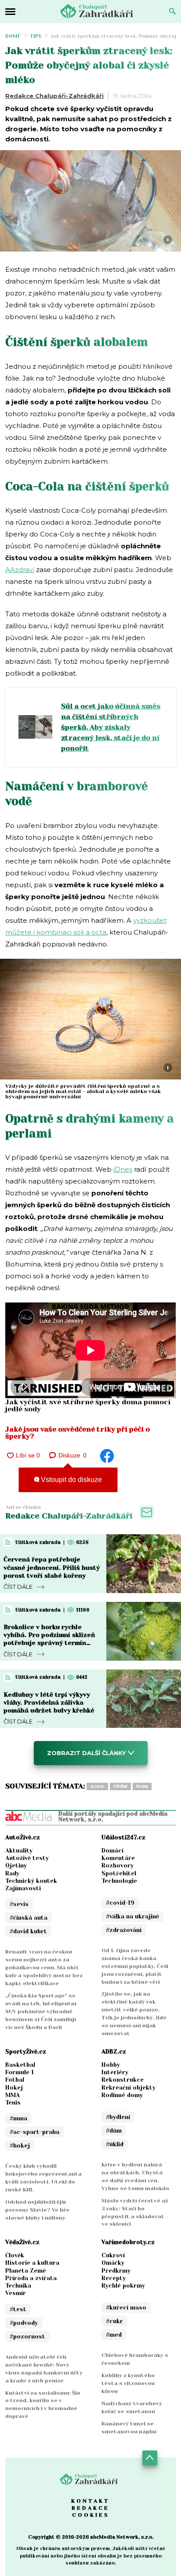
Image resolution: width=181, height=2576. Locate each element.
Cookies (91, 2515)
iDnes (123, 1169)
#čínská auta (29, 1918)
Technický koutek (31, 1881)
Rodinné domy (122, 2095)
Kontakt (90, 2501)
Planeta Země (25, 2271)
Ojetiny (16, 1865)
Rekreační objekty (129, 2088)
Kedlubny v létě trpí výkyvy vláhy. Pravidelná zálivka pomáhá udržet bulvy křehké (49, 1702)
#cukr (114, 2321)
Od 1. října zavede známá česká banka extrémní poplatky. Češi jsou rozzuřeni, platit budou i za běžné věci (135, 1966)
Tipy (36, 36)
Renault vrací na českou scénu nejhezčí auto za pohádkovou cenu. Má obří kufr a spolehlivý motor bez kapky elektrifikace (44, 1968)
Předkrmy (116, 2271)
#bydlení (118, 2117)
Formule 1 (20, 2072)
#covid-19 (120, 1903)
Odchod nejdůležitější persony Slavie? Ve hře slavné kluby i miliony (37, 2210)
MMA (13, 2095)
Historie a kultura (32, 2263)
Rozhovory (118, 1865)
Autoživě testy (27, 1858)
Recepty (114, 2278)
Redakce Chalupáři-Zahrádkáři (54, 96)
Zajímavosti (23, 1888)
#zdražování (124, 1930)
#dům (114, 2131)
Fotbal (15, 2080)
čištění (120, 1786)
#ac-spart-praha (34, 2132)
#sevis (19, 1904)
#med (114, 2335)
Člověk (15, 2255)
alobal (97, 1786)
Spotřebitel (119, 1873)
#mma (18, 2118)
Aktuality (19, 1851)
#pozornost (27, 2337)
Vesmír (16, 2293)
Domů (13, 36)
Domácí (112, 1851)
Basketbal (20, 2065)
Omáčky (113, 2263)
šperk (142, 1786)
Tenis (13, 2103)
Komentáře (118, 1858)
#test (18, 2309)
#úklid (115, 2144)
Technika (18, 2286)
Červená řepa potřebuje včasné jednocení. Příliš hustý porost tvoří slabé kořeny (52, 1567)
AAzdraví (20, 570)
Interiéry (115, 2072)
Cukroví (113, 2255)
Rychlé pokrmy (123, 2286)
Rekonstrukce (123, 2080)
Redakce (90, 2508)
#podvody (24, 2323)
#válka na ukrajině (132, 1916)
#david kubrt (28, 1931)
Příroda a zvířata (31, 2278)
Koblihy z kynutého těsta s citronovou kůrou (128, 2383)
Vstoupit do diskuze (71, 1480)
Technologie (119, 1881)
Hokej (14, 2088)
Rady (12, 1873)
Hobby (111, 2065)
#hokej (20, 2146)
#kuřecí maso (126, 2308)
